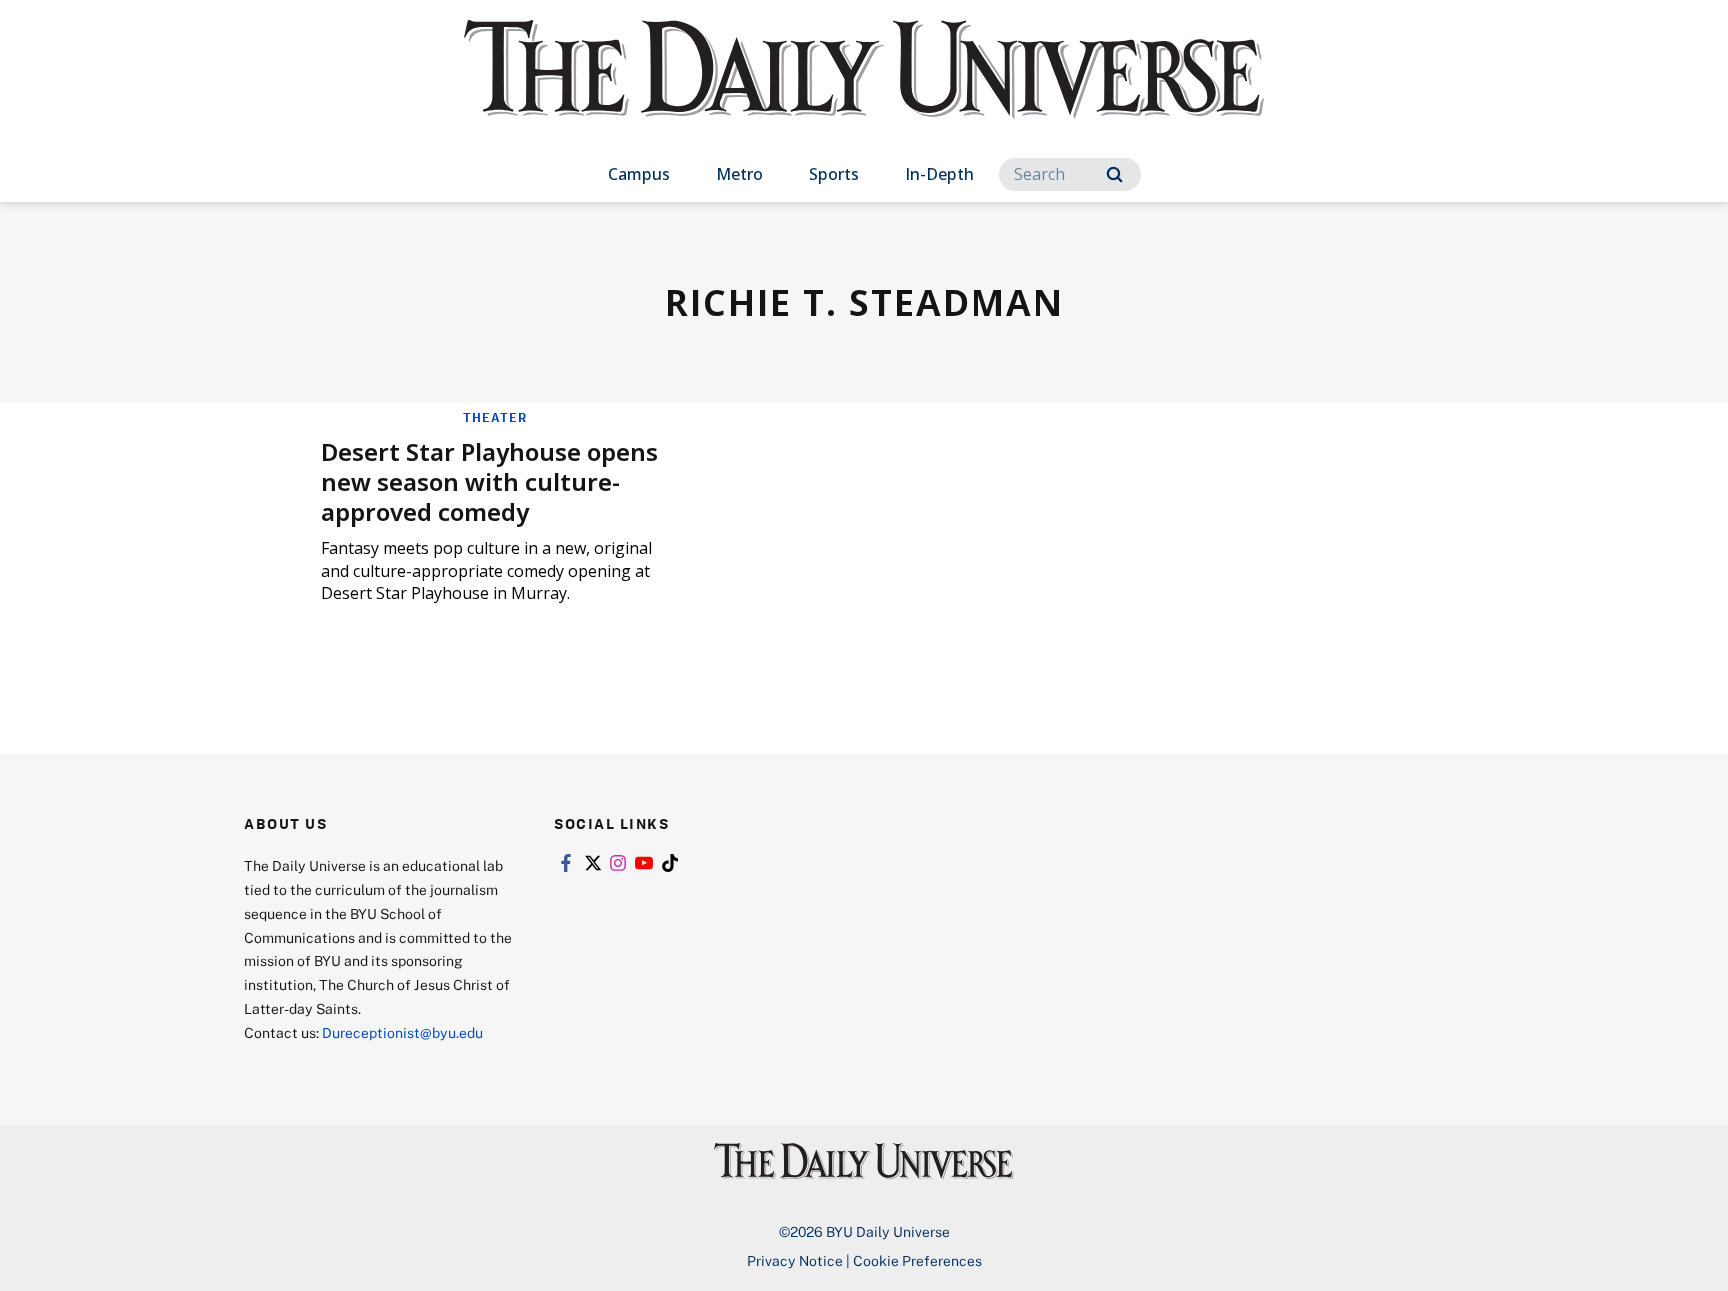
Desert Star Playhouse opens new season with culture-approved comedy (489, 481)
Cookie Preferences (917, 1260)
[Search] (1114, 174)
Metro (739, 174)
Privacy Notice (795, 1260)
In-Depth (939, 174)
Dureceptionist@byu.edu (402, 1032)
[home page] (864, 89)
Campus (639, 174)
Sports (834, 174)
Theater (495, 417)
